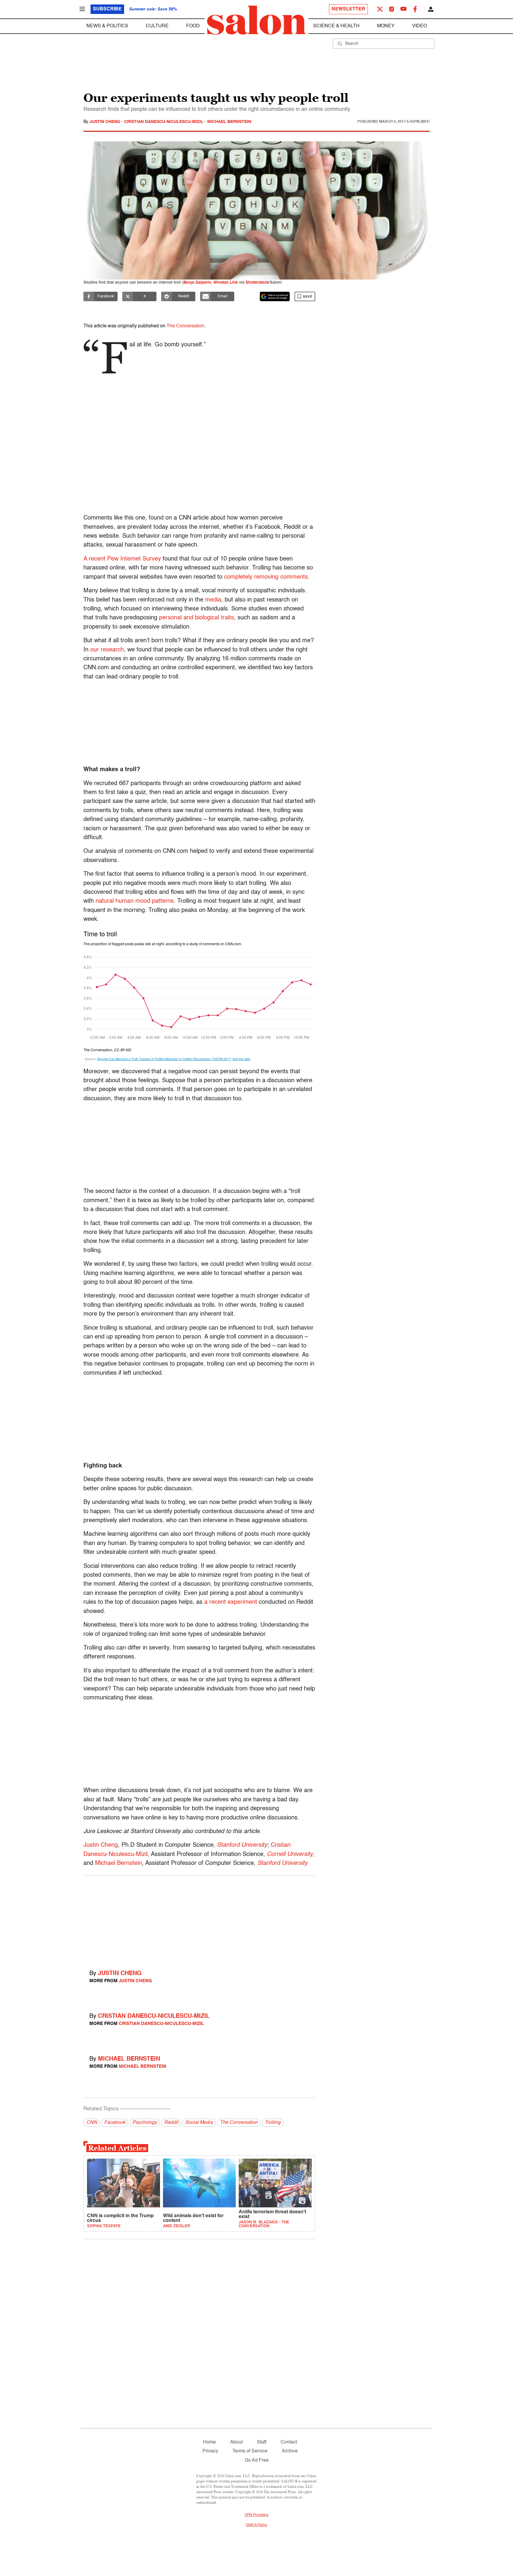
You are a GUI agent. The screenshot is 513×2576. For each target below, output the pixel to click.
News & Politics (107, 26)
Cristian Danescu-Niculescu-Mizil (164, 122)
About (236, 2442)
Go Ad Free (257, 2460)
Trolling (273, 2123)
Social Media (199, 2123)
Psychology (145, 2123)
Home (209, 2442)
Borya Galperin (197, 283)
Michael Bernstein (229, 122)
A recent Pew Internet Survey (122, 559)
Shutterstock (257, 283)
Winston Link (226, 283)
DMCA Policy (257, 2525)
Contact (289, 2442)
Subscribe (107, 9)
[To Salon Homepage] (256, 20)
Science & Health (336, 26)
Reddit (171, 2123)
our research (107, 650)
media (213, 600)
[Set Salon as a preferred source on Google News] (275, 296)
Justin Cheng (105, 122)
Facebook (115, 2123)
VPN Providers (256, 2515)
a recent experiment (231, 1602)
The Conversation (185, 326)
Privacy (210, 2451)
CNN (92, 2123)
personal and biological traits (197, 618)
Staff (262, 2442)
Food (193, 26)
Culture (157, 26)
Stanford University (242, 1845)
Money (386, 26)
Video (419, 26)
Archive (290, 2451)
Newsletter (348, 9)
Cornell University (290, 1854)
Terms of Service (250, 2451)
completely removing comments (266, 577)
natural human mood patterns (135, 901)
